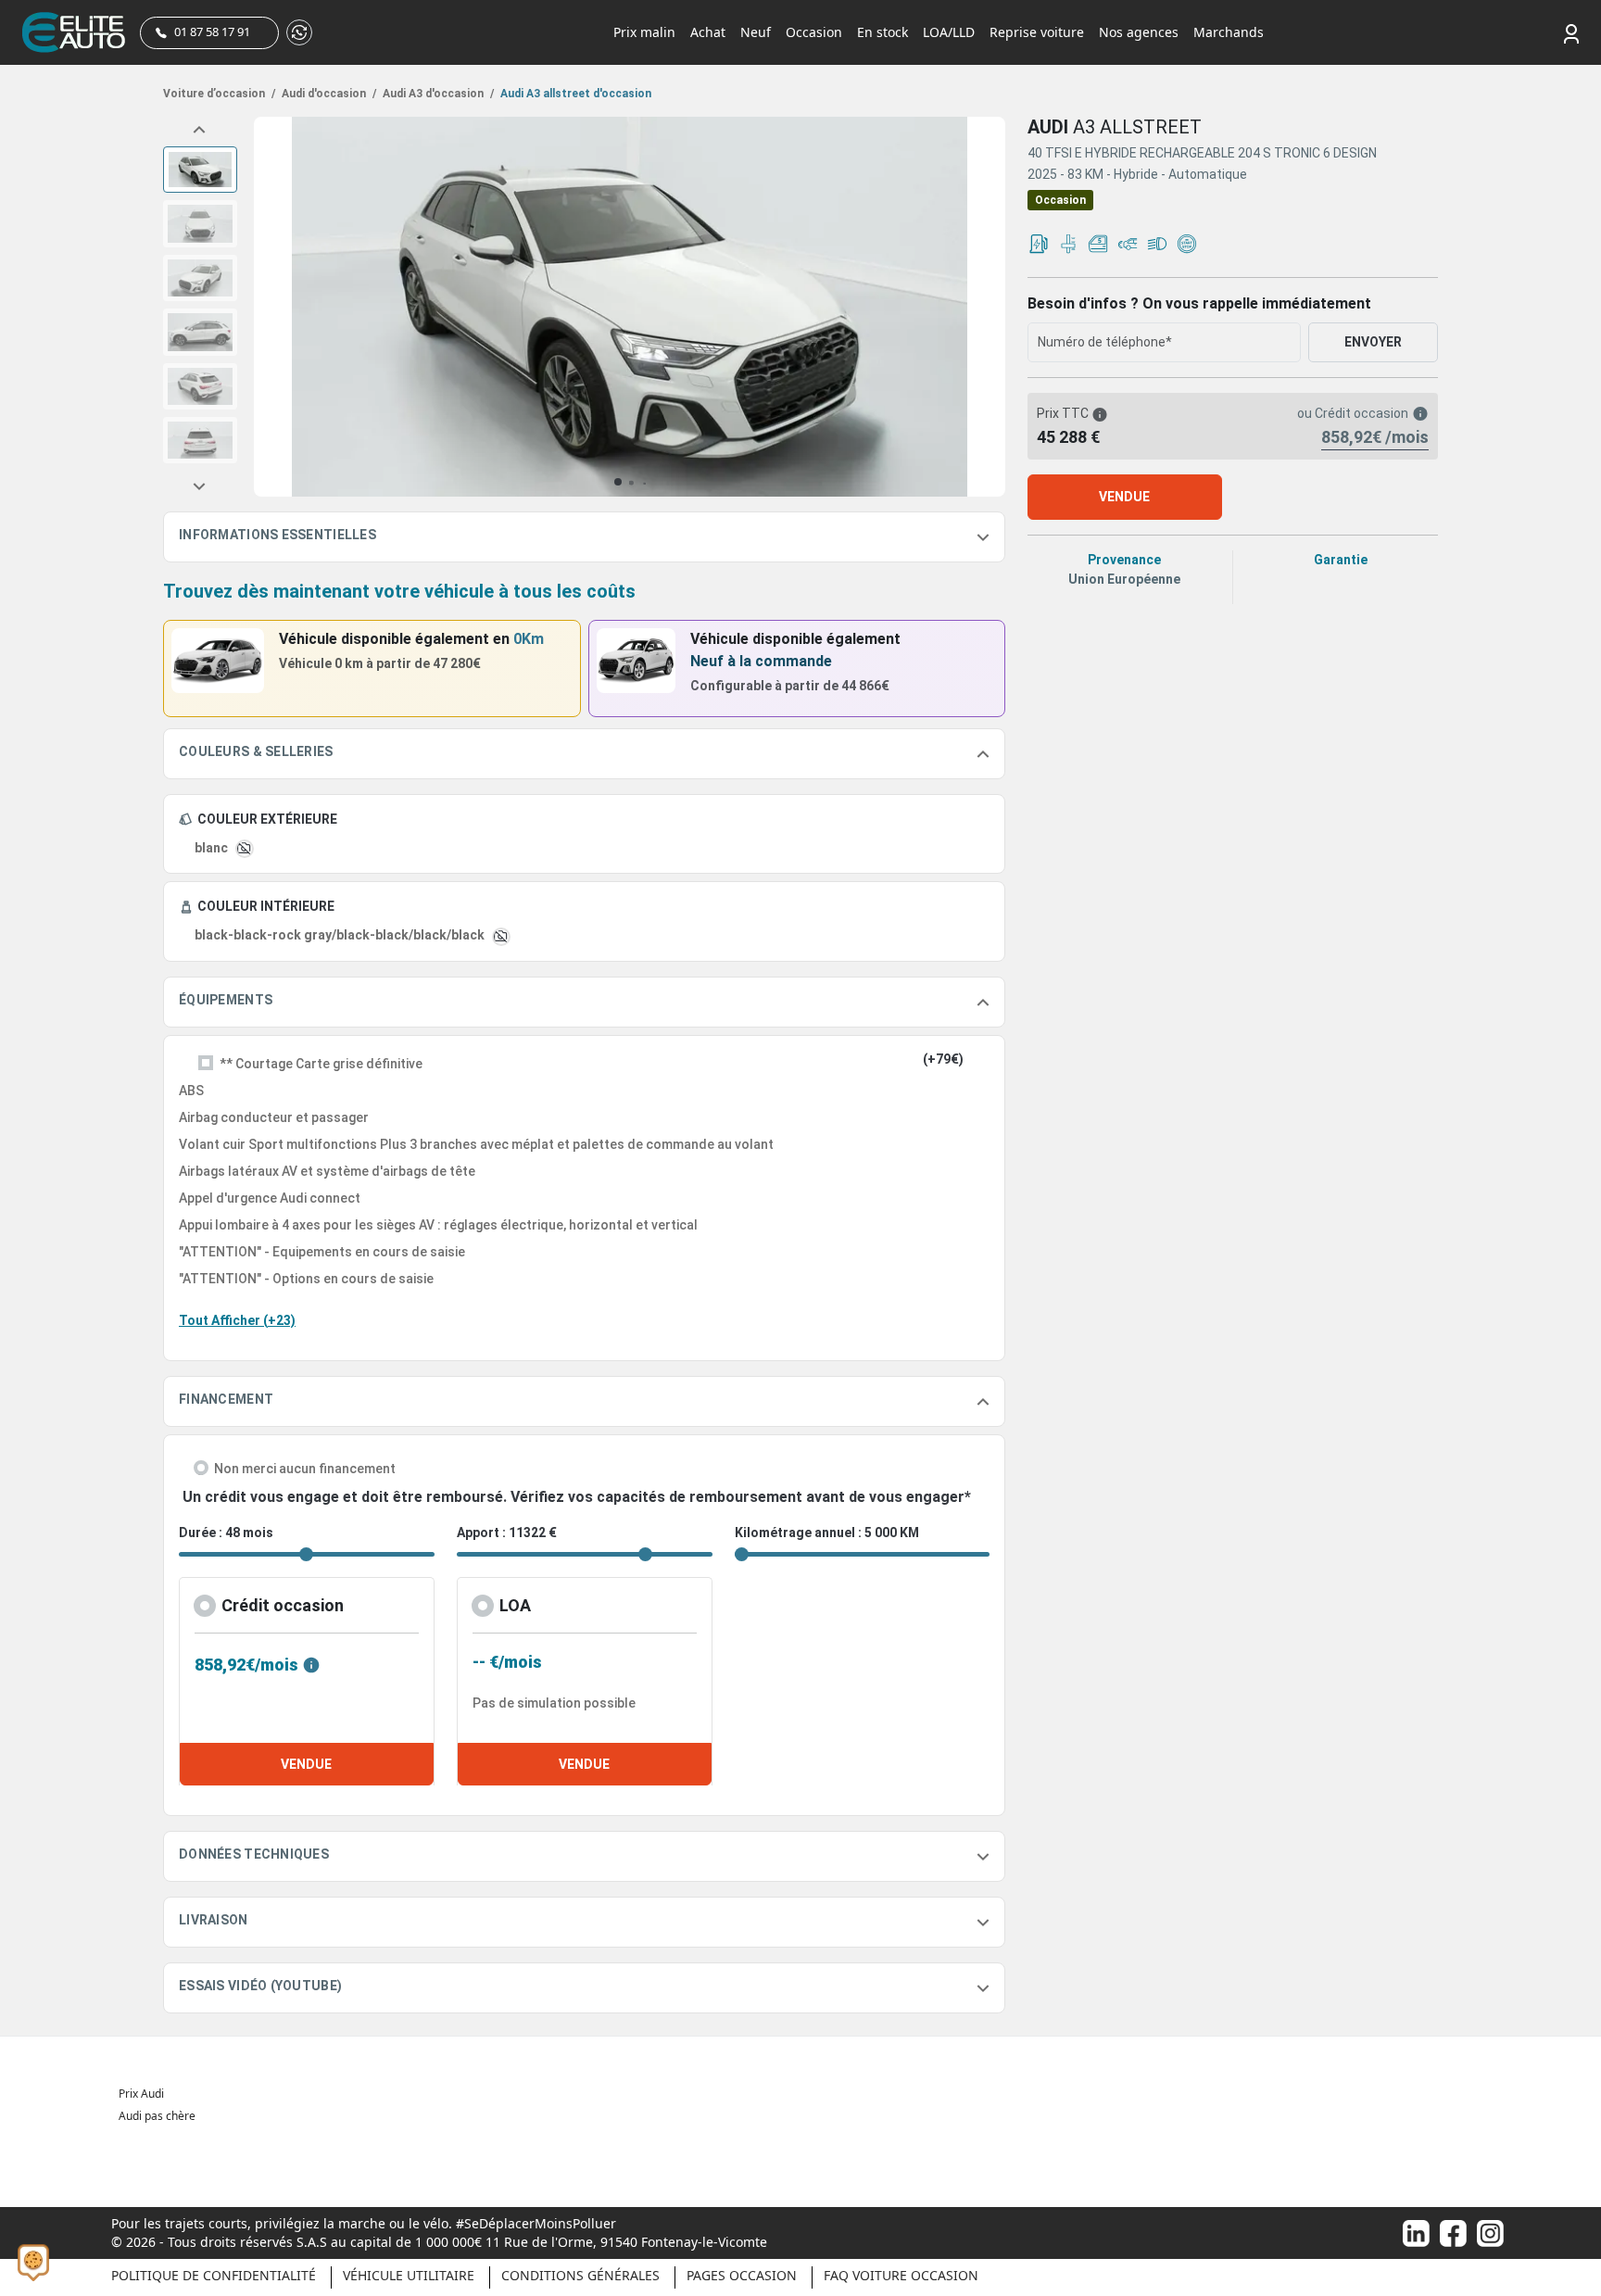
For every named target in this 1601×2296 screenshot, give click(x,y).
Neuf (756, 32)
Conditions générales (580, 2275)
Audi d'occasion (328, 94)
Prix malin (644, 32)
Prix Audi (141, 2094)
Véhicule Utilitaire (409, 2275)
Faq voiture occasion (901, 2275)
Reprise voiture (1037, 32)
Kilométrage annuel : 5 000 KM (827, 1533)
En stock (882, 32)
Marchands (1229, 32)
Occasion (814, 32)
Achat (708, 32)
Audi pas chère (157, 2116)
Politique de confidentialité (214, 2275)
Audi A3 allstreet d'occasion (574, 94)
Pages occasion (742, 2275)
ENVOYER (1373, 342)
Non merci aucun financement (305, 1469)
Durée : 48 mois (226, 1533)
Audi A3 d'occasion (437, 94)
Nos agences (1139, 32)
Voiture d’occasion (219, 94)
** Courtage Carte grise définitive (321, 1064)
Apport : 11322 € (507, 1533)
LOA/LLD (949, 32)
